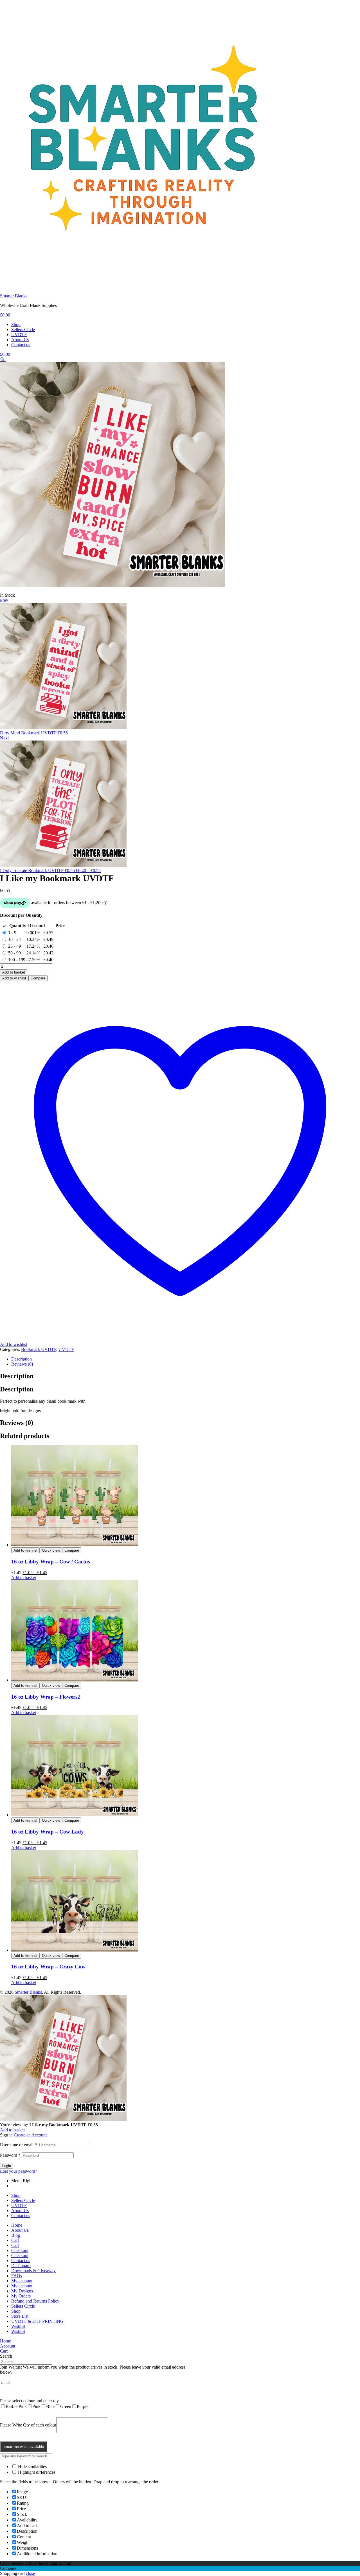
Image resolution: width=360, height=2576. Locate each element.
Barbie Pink (16, 2406)
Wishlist (18, 2326)
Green (66, 2406)
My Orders (21, 2296)
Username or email (18, 2145)
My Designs (22, 2291)
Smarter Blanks (14, 296)
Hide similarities (32, 2467)
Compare (38, 978)
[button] (3, 360)
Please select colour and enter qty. (30, 2401)
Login (7, 2166)
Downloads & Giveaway (33, 2271)
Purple (83, 2406)
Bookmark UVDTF (39, 1349)
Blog (16, 2235)
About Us (20, 2211)
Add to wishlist (14, 978)
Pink (36, 2406)
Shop (16, 2195)
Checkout (20, 2250)
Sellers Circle (23, 2200)
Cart (15, 2240)
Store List (20, 2316)
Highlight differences (36, 2472)
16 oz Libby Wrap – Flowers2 (46, 1697)
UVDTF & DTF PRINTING (37, 2321)
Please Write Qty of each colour (28, 2425)
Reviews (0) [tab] (17, 1423)
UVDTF (66, 1349)
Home (17, 2225)
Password (10, 2155)
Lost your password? (19, 2171)
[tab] (186, 1359)
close (30, 2573)
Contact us (21, 2216)
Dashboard (21, 2266)
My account (22, 2281)
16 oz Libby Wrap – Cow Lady (48, 1832)
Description (22, 1359)
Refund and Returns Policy (35, 2301)
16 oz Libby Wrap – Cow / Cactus (51, 1562)
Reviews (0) (22, 1364)
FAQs (17, 2276)
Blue (50, 2406)
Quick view (51, 1550)
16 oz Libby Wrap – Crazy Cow (48, 1967)
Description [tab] (17, 1376)
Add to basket (14, 972)
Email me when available (24, 2447)
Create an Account (30, 2135)
